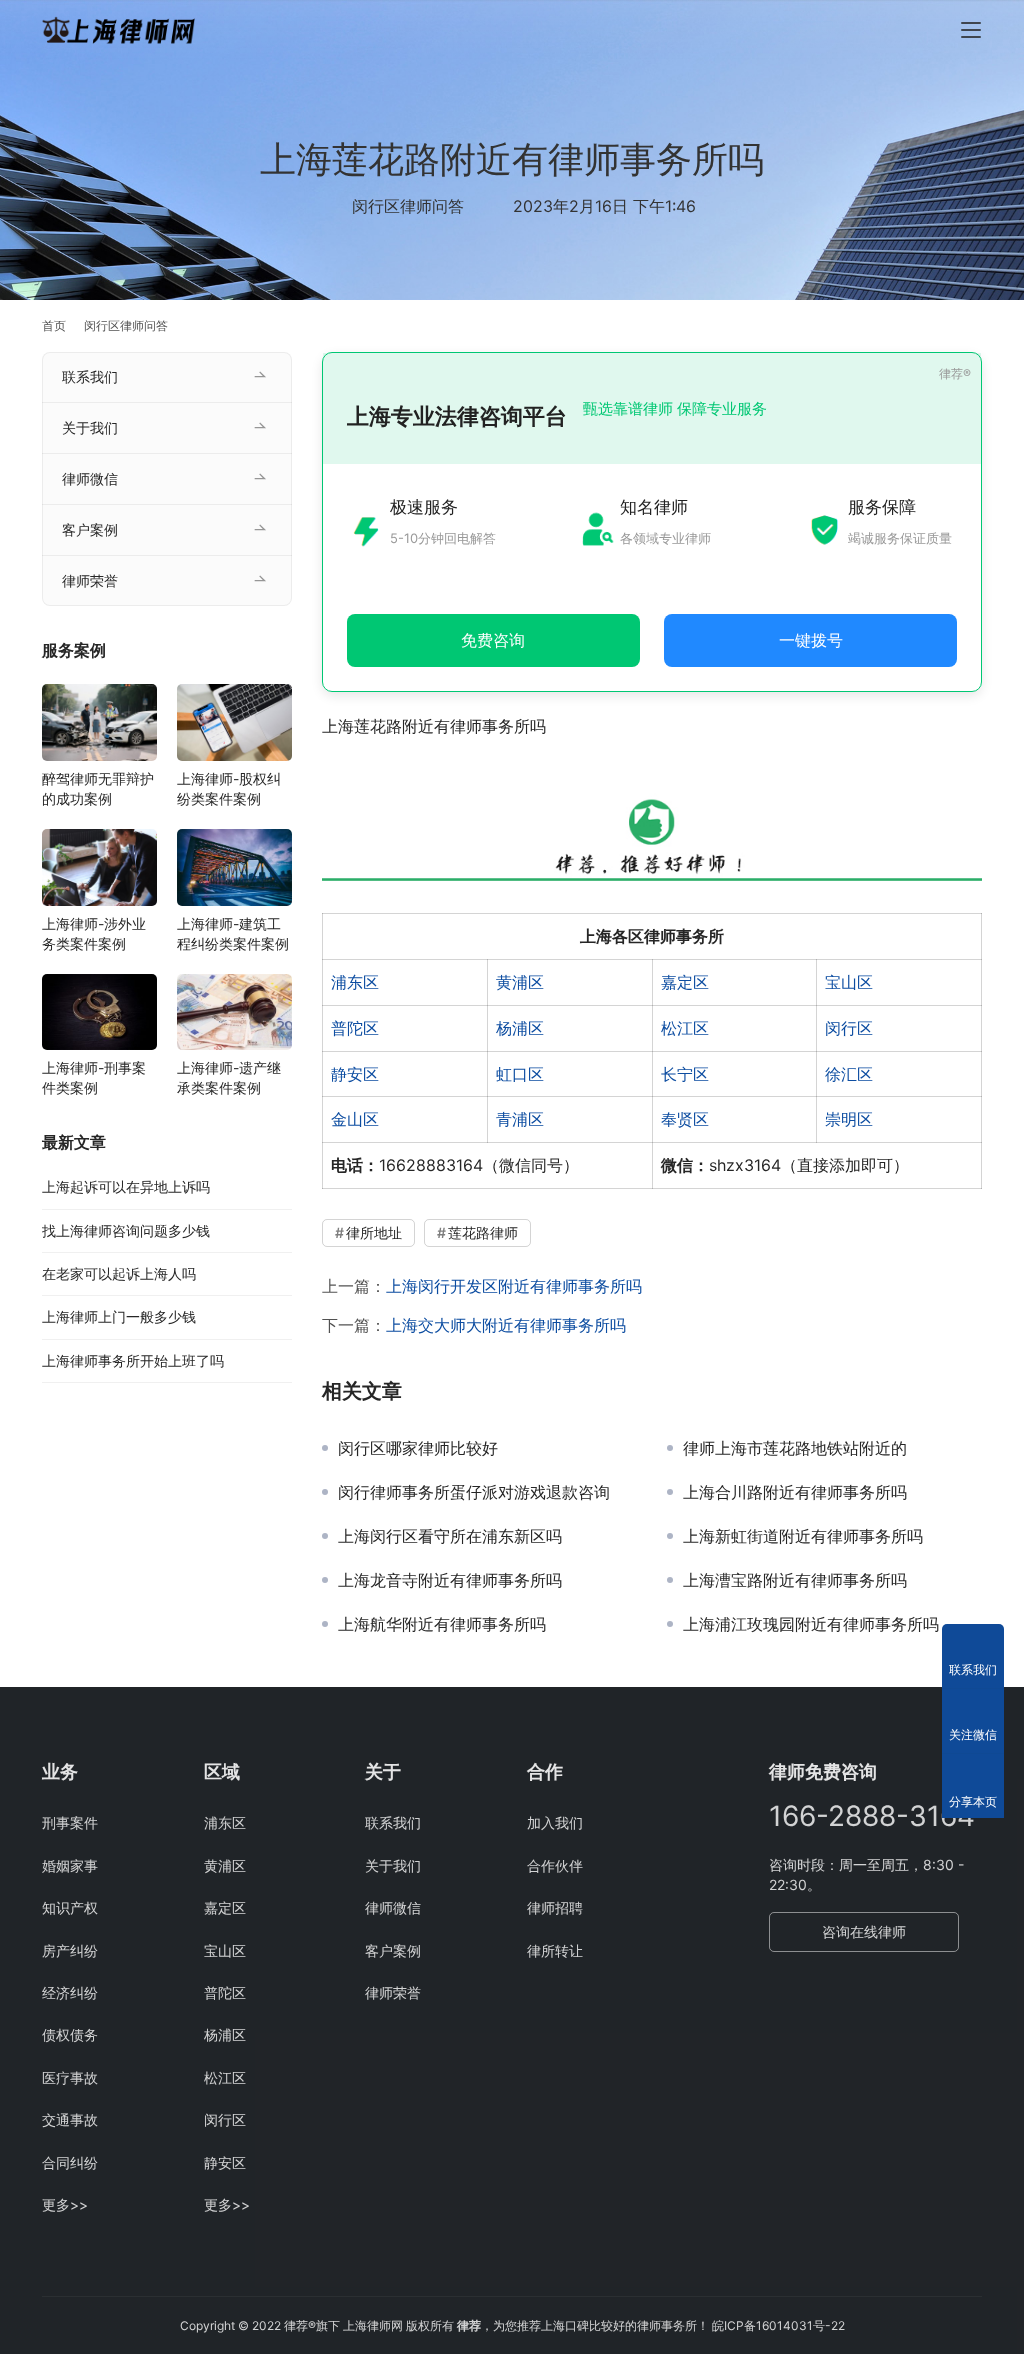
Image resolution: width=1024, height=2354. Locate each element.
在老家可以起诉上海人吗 (119, 1273)
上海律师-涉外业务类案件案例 (94, 933)
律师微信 (90, 478)
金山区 (355, 1119)
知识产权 (70, 1907)
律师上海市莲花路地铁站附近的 (795, 1448)
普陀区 (355, 1028)
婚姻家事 (70, 1865)
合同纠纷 (70, 2162)
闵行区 (849, 1028)
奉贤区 (685, 1119)
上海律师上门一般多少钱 (119, 1316)
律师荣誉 (90, 580)
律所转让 (555, 1950)
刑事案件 (70, 1822)
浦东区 (355, 982)
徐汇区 (849, 1074)
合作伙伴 (555, 1865)
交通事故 (70, 2119)
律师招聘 (555, 1907)
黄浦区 (520, 982)
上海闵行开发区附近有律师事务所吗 (514, 1286)
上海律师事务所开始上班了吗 (133, 1360)
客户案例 (90, 529)
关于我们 (90, 427)
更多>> (65, 2204)
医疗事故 (70, 2077)
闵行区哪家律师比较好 (418, 1448)
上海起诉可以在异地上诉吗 (126, 1186)
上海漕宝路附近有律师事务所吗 (795, 1580)
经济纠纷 (70, 1992)
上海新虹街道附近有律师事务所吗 (803, 1536)
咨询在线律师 (864, 1931)
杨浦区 (520, 1028)
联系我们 (90, 376)
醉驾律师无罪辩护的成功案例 (98, 788)
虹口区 (520, 1074)
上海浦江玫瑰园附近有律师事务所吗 (811, 1624)
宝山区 (849, 982)
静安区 (355, 1074)
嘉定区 (685, 982)
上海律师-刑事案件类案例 (94, 1077)
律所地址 (374, 1232)
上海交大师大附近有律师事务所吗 (506, 1325)
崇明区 (849, 1119)
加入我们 (555, 1822)
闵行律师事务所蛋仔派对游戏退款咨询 (474, 1492)
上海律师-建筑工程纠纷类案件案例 (233, 933)
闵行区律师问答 (408, 206)
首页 (54, 325)
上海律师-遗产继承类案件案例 (229, 1077)
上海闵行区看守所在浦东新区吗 (450, 1536)
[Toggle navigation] (971, 30)
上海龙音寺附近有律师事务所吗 (450, 1580)
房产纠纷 (70, 1950)
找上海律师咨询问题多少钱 (126, 1230)
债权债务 (70, 2034)
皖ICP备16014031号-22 (778, 2325)
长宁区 (685, 1074)
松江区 (685, 1028)
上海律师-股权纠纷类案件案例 (229, 788)
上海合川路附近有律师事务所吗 (795, 1492)
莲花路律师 (483, 1232)
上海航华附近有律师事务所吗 (442, 1624)
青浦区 (520, 1119)
